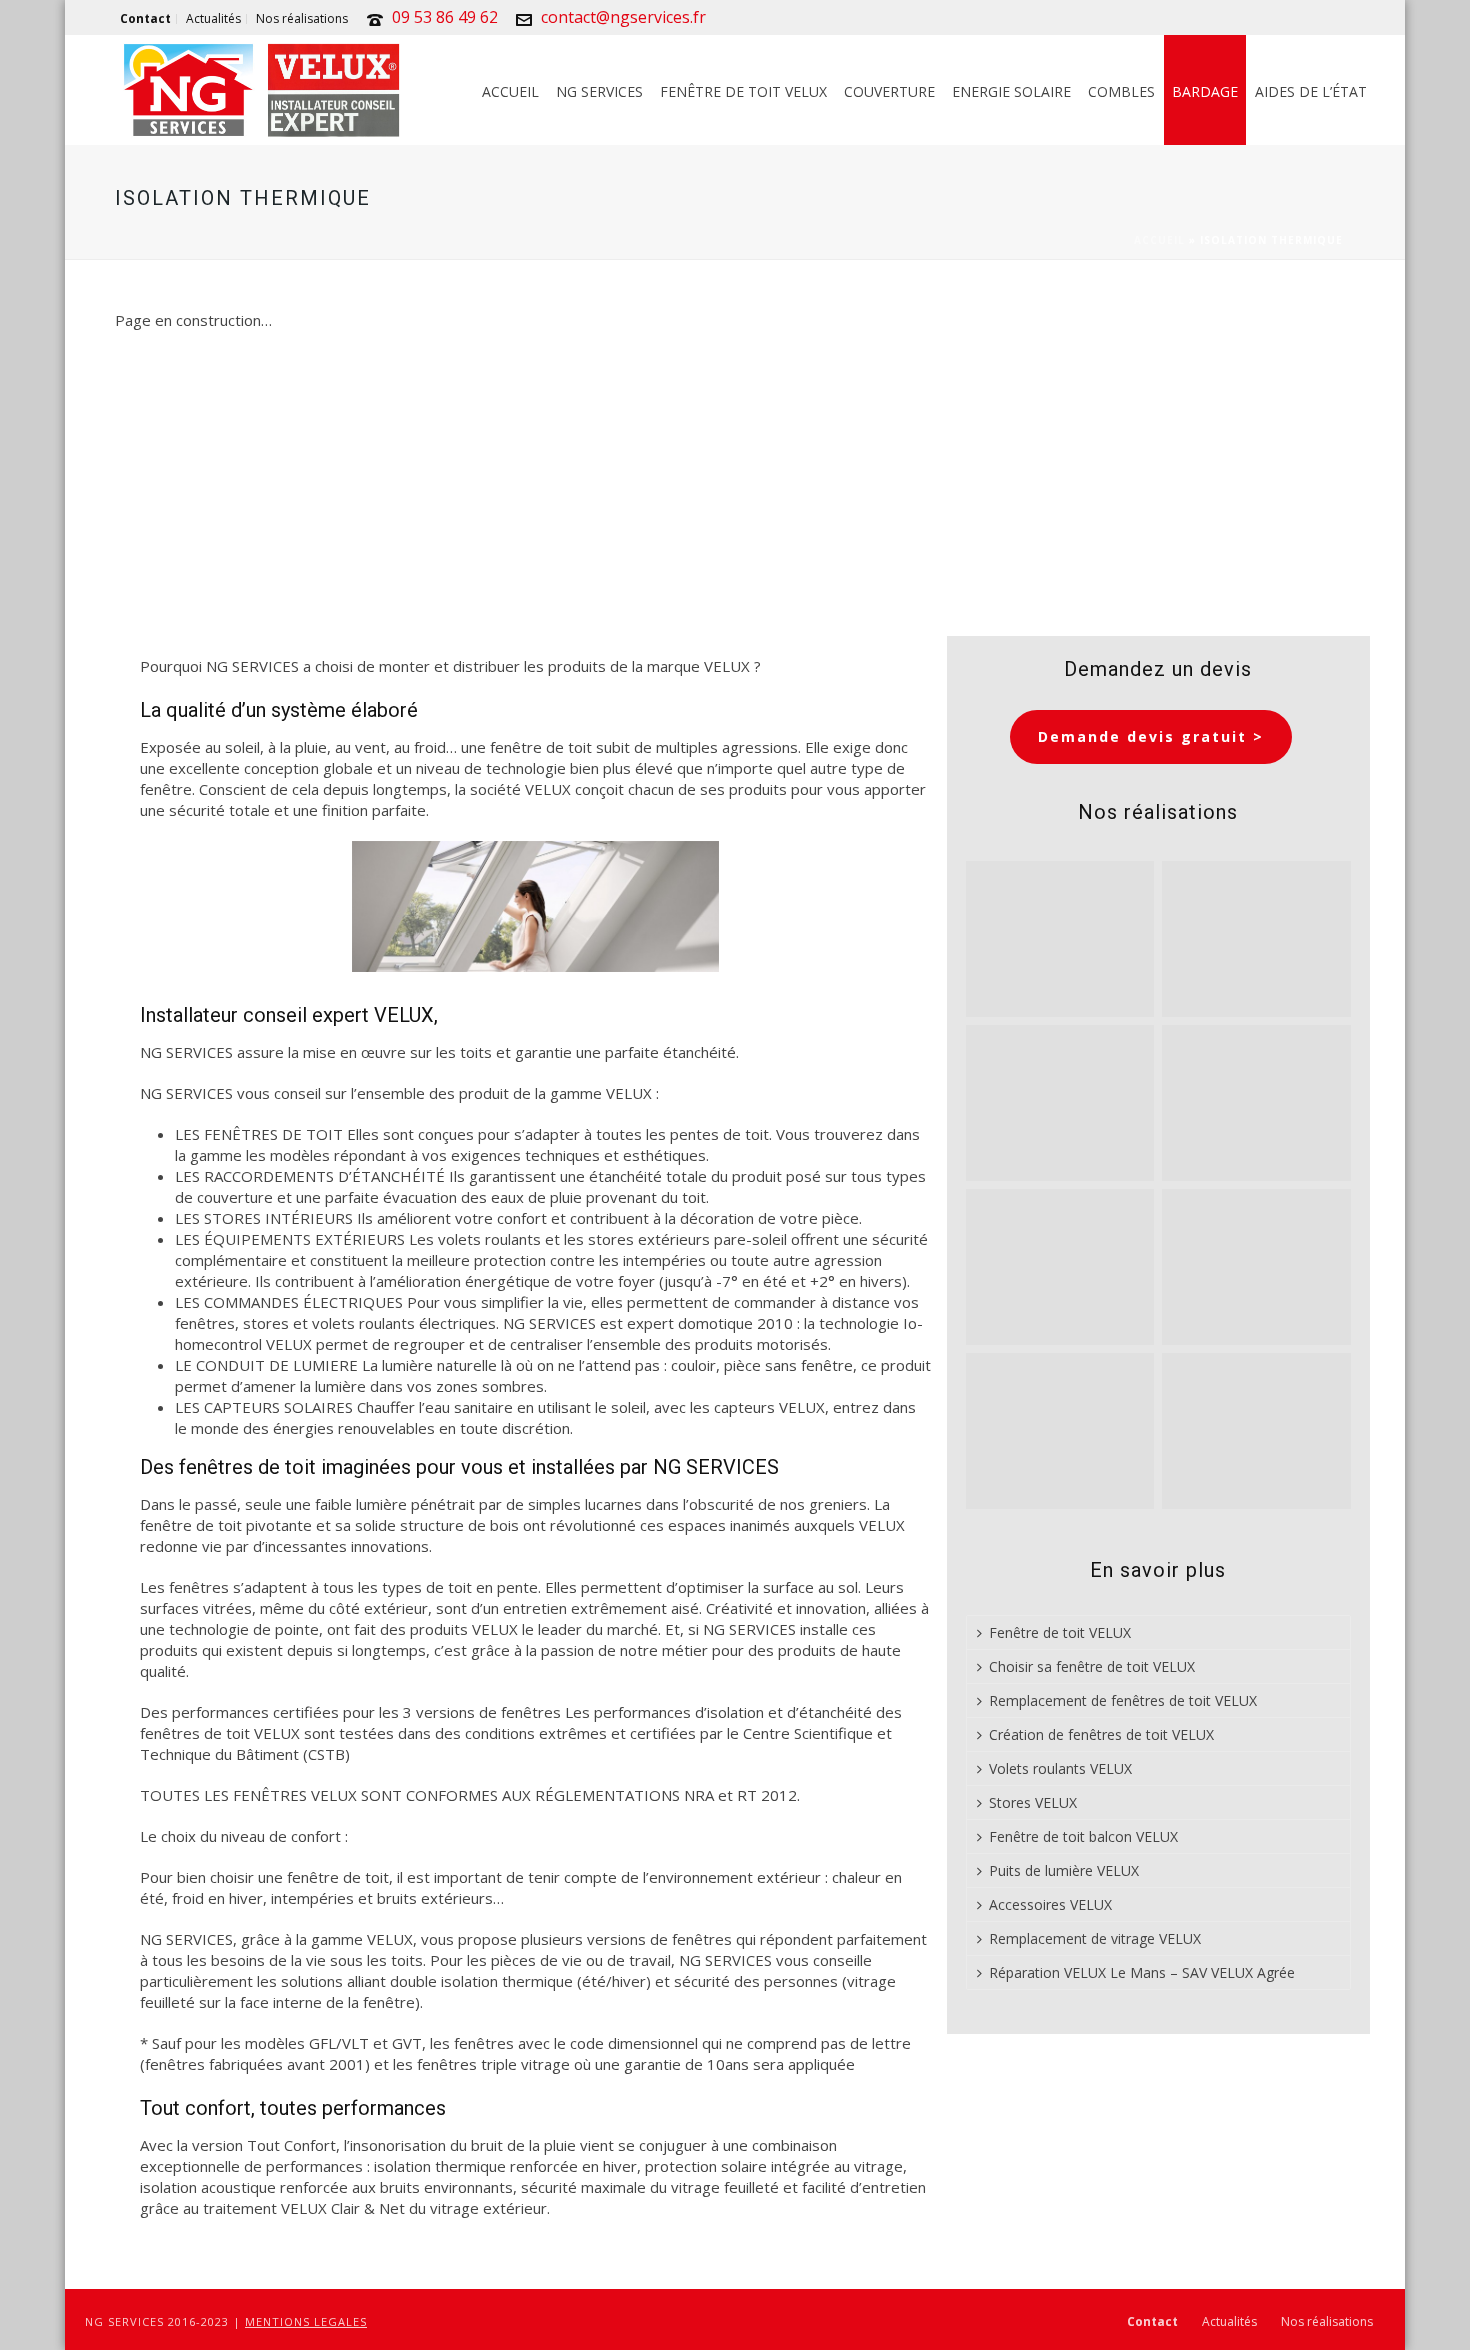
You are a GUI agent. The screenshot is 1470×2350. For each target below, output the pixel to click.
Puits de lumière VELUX (1064, 1870)
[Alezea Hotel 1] (1256, 1431)
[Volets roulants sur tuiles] (1060, 1431)
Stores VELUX (1033, 1802)
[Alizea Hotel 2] (1256, 1103)
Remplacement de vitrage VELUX (1095, 1938)
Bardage (1205, 91)
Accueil (510, 91)
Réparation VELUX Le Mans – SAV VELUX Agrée (1142, 1972)
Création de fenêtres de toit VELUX (1101, 1734)
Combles (1121, 91)
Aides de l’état (1311, 91)
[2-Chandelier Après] (1060, 939)
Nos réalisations (1327, 2322)
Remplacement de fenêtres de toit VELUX (1123, 1700)
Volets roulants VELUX (1060, 1768)
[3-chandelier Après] (1256, 939)
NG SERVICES (599, 91)
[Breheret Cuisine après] (1060, 1267)
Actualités (1229, 2322)
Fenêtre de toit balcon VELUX (1083, 1836)
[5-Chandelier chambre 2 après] (1060, 1103)
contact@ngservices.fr (623, 17)
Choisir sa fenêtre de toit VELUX (1092, 1666)
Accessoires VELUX (1050, 1904)
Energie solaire (1011, 91)
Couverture (889, 91)
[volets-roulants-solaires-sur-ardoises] (1256, 1267)
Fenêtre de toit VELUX (743, 91)
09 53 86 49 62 (445, 17)
